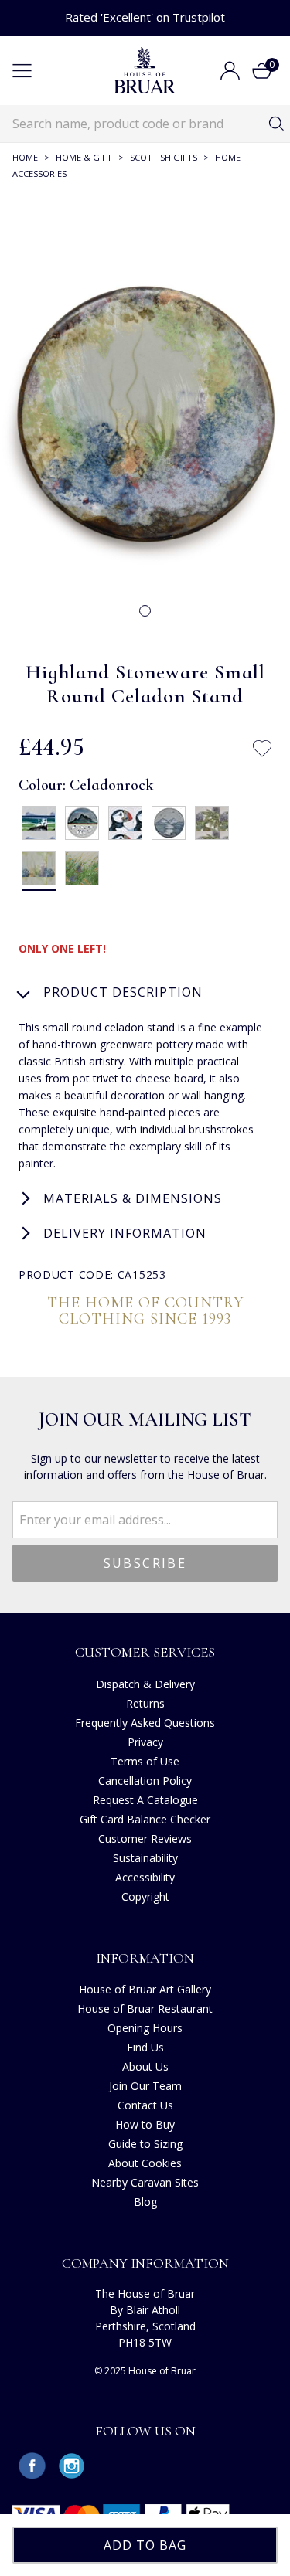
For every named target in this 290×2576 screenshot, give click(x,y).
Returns (145, 1703)
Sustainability (145, 1858)
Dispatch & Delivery (145, 1684)
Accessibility (145, 1877)
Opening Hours (145, 2028)
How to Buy (145, 2124)
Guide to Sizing (145, 2144)
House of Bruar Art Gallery (145, 1989)
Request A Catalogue (145, 1800)
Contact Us (145, 2105)
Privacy (145, 1742)
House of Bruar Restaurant (145, 2008)
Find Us (145, 2047)
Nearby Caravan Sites (145, 2182)
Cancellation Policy (145, 1781)
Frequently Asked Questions (145, 1723)
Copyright (145, 1896)
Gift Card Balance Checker (145, 1819)
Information (145, 1958)
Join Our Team (145, 2086)
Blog (145, 2202)
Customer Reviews (145, 1839)
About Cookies (145, 2163)
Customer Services (145, 1652)
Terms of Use (145, 1761)
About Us (145, 2066)
